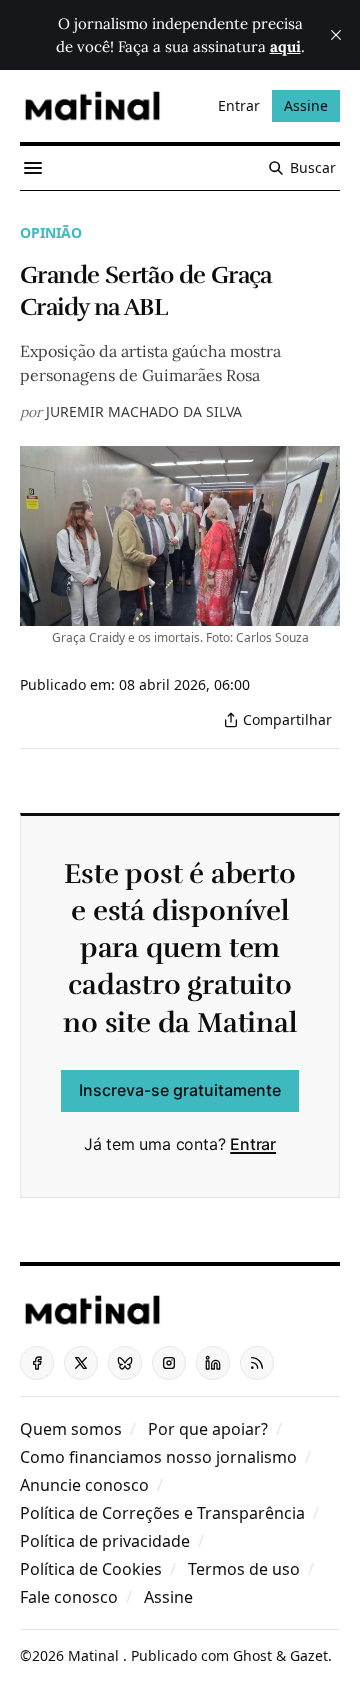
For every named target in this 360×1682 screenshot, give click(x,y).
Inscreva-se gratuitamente (180, 1090)
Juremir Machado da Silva (144, 411)
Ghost (252, 1655)
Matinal (95, 1655)
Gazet (309, 1655)
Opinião (51, 232)
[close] (336, 35)
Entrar (253, 1144)
